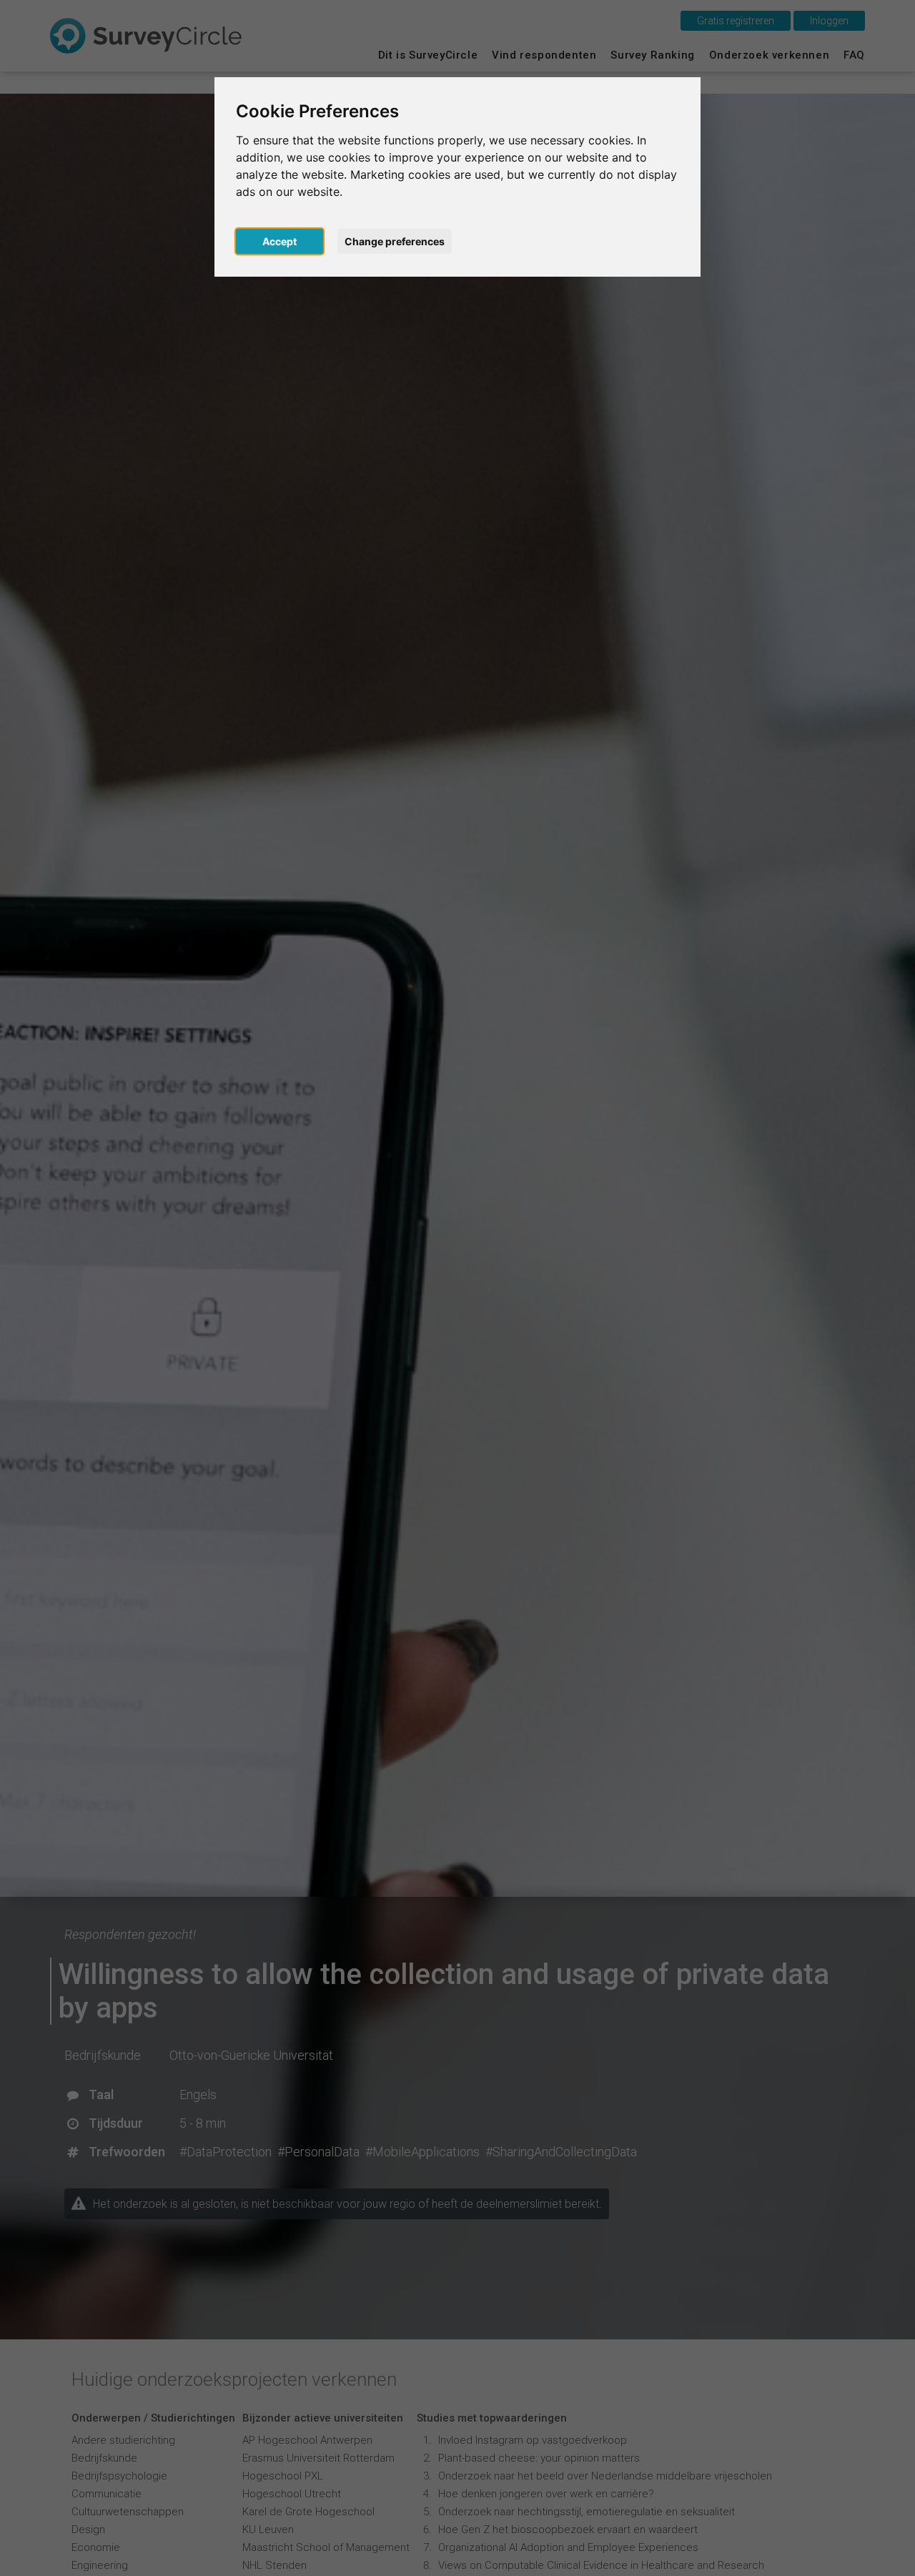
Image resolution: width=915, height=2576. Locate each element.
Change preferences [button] (395, 241)
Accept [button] (280, 241)
